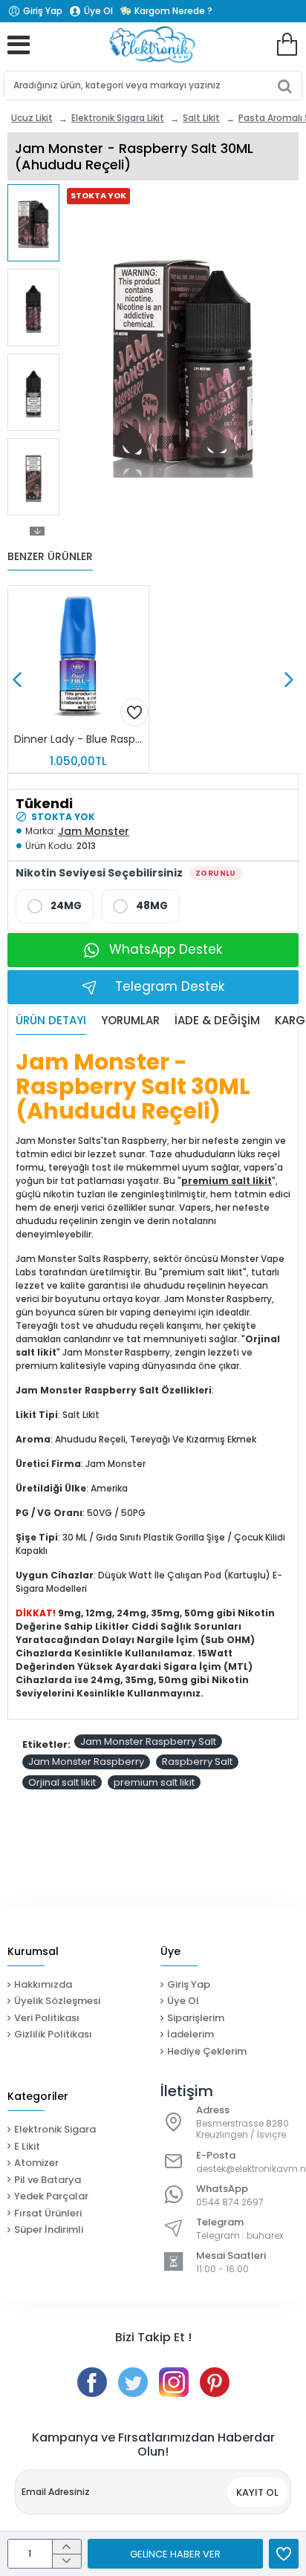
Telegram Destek (170, 986)
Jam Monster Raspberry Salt (148, 1741)
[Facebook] (92, 2382)
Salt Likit (201, 118)
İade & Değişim (217, 1021)
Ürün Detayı (51, 1021)
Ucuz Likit (32, 118)
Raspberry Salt (197, 1762)
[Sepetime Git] (287, 45)
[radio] (55, 906)
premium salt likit (227, 1181)
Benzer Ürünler (50, 557)
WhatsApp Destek (166, 949)
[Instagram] (174, 2382)
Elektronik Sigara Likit (118, 118)
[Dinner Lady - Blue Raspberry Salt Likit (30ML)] (78, 656)
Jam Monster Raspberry (86, 1762)
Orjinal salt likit (62, 1782)
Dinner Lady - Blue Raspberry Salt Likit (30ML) (81, 739)
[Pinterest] (215, 2382)
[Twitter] (133, 2382)
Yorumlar (130, 1021)
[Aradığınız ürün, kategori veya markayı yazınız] (285, 85)
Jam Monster (94, 831)
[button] (37, 192)
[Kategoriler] (19, 45)
